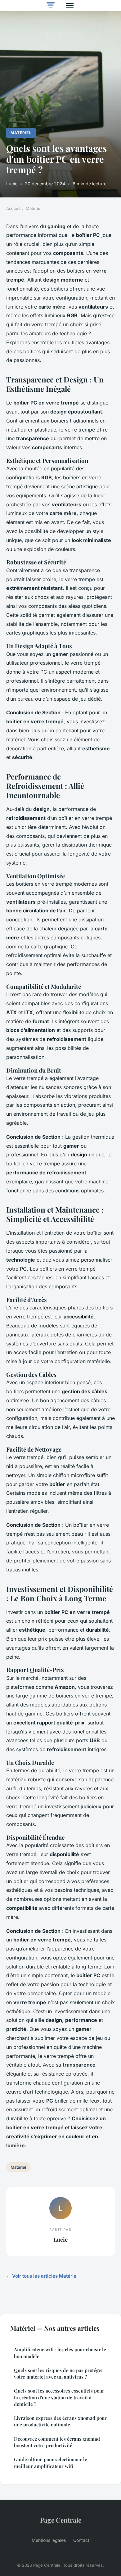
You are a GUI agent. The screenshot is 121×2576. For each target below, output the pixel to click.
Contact (81, 2540)
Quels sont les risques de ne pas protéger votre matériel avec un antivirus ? (59, 2373)
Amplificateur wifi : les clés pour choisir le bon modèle (60, 2353)
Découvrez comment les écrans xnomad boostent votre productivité (57, 2442)
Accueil (13, 208)
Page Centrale (61, 2520)
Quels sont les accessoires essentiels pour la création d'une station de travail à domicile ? (59, 2397)
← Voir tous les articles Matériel (42, 2276)
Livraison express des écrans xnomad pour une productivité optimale (60, 2421)
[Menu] (70, 6)
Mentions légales (49, 2540)
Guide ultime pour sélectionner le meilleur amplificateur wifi (51, 2463)
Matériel (21, 133)
